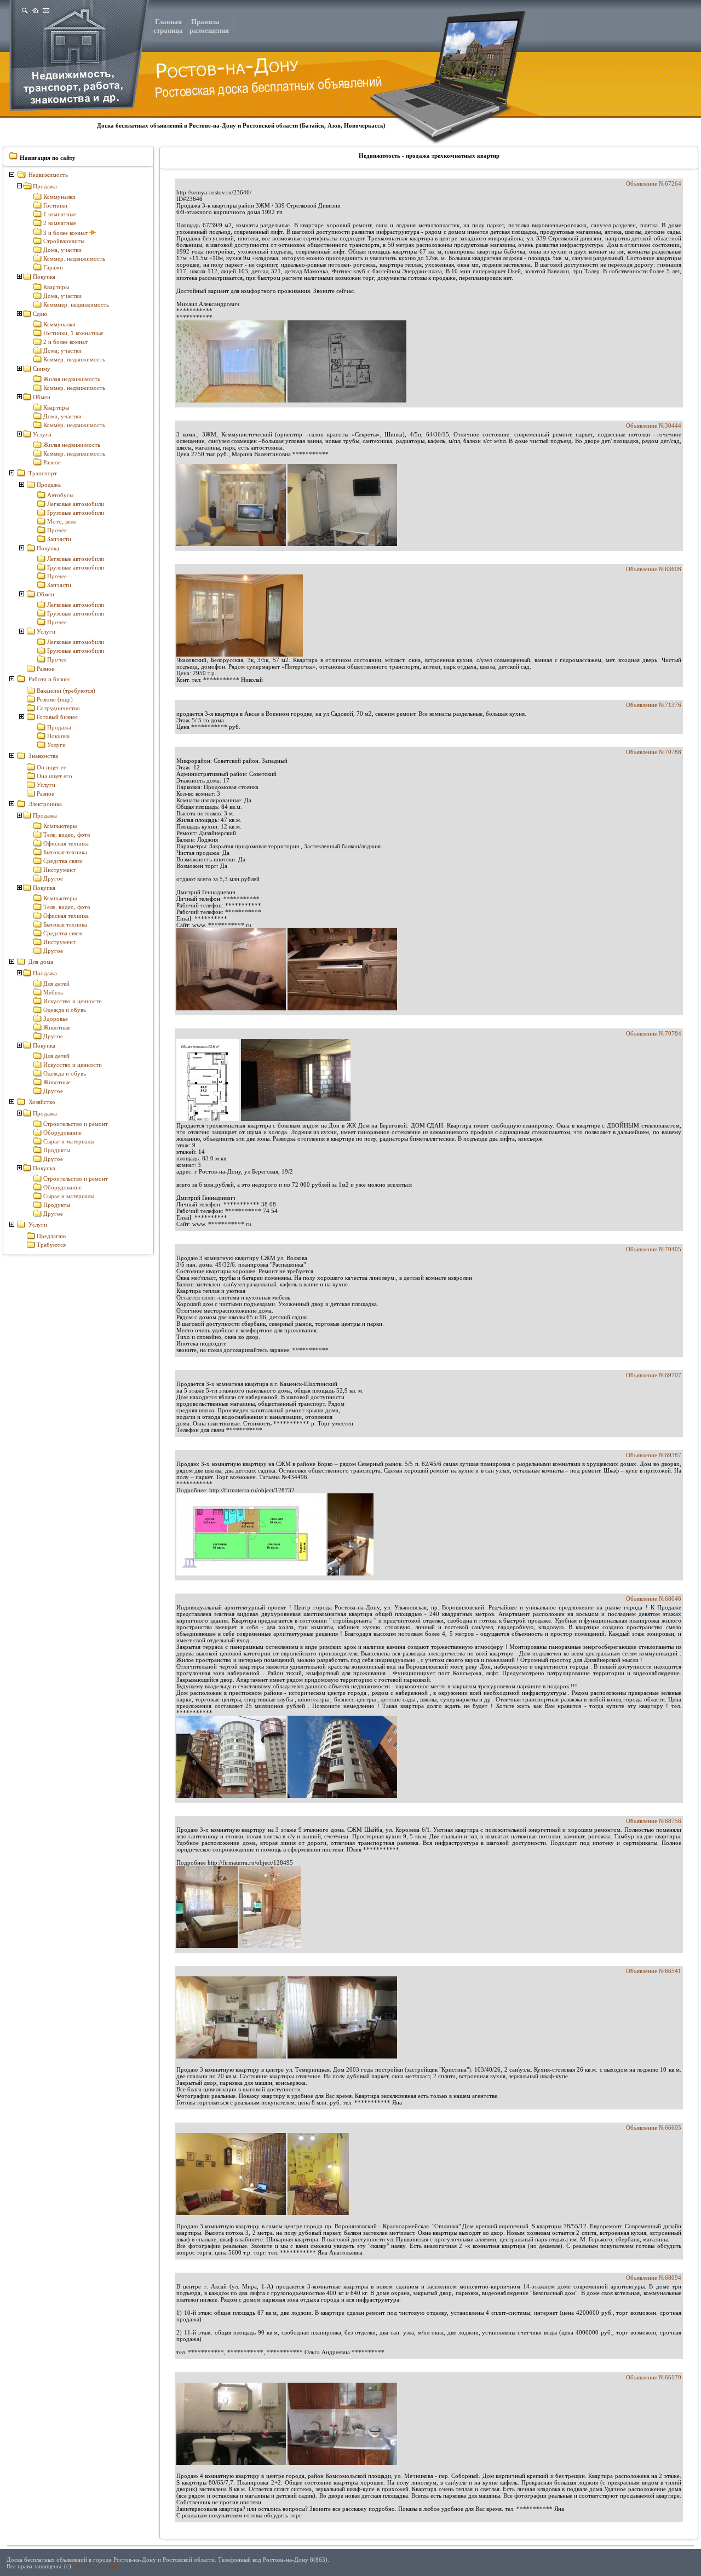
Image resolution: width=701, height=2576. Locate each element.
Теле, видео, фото (67, 835)
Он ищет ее (51, 767)
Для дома (41, 962)
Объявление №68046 (654, 1599)
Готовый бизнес (57, 717)
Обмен (42, 397)
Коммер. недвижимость (74, 258)
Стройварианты (64, 241)
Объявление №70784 (654, 1033)
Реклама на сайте (98, 2566)
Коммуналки (59, 197)
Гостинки (55, 205)
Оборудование (62, 1132)
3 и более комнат (66, 233)
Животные (57, 1027)
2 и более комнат (65, 342)
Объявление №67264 (654, 183)
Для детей (56, 984)
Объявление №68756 (654, 1821)
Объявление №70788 (654, 752)
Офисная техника (66, 843)
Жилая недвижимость (72, 379)
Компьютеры (60, 826)
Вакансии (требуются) (66, 691)
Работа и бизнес (50, 679)
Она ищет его (54, 776)
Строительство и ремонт (76, 1124)
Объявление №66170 (654, 2377)
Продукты (57, 1150)
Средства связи (63, 861)
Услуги (42, 434)
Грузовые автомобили (76, 513)
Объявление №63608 (654, 569)
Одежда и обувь (65, 1010)
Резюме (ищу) (55, 699)
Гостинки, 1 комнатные (73, 333)
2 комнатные (60, 223)
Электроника (45, 804)
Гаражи (53, 267)
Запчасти (59, 539)
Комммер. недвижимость (76, 304)
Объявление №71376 (654, 705)
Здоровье (56, 1019)
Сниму (42, 369)
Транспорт (43, 473)
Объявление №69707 (654, 1375)
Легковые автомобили (76, 504)
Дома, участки (62, 250)
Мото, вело (62, 521)
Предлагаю (51, 1236)
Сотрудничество (58, 708)
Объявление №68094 (654, 2278)
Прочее (57, 530)
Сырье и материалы (69, 1141)
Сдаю (40, 314)
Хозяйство (42, 1102)
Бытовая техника (65, 852)
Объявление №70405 (654, 1249)
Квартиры (56, 287)
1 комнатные (60, 214)
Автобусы (60, 495)
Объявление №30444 (654, 426)
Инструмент (59, 870)
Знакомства (43, 756)
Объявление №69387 (654, 1455)
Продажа (45, 186)
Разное (52, 462)
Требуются (51, 1245)
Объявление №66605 (654, 2127)
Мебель (53, 992)
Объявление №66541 (654, 1971)
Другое (53, 878)
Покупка (44, 277)
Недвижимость (48, 175)
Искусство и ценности (73, 1001)
